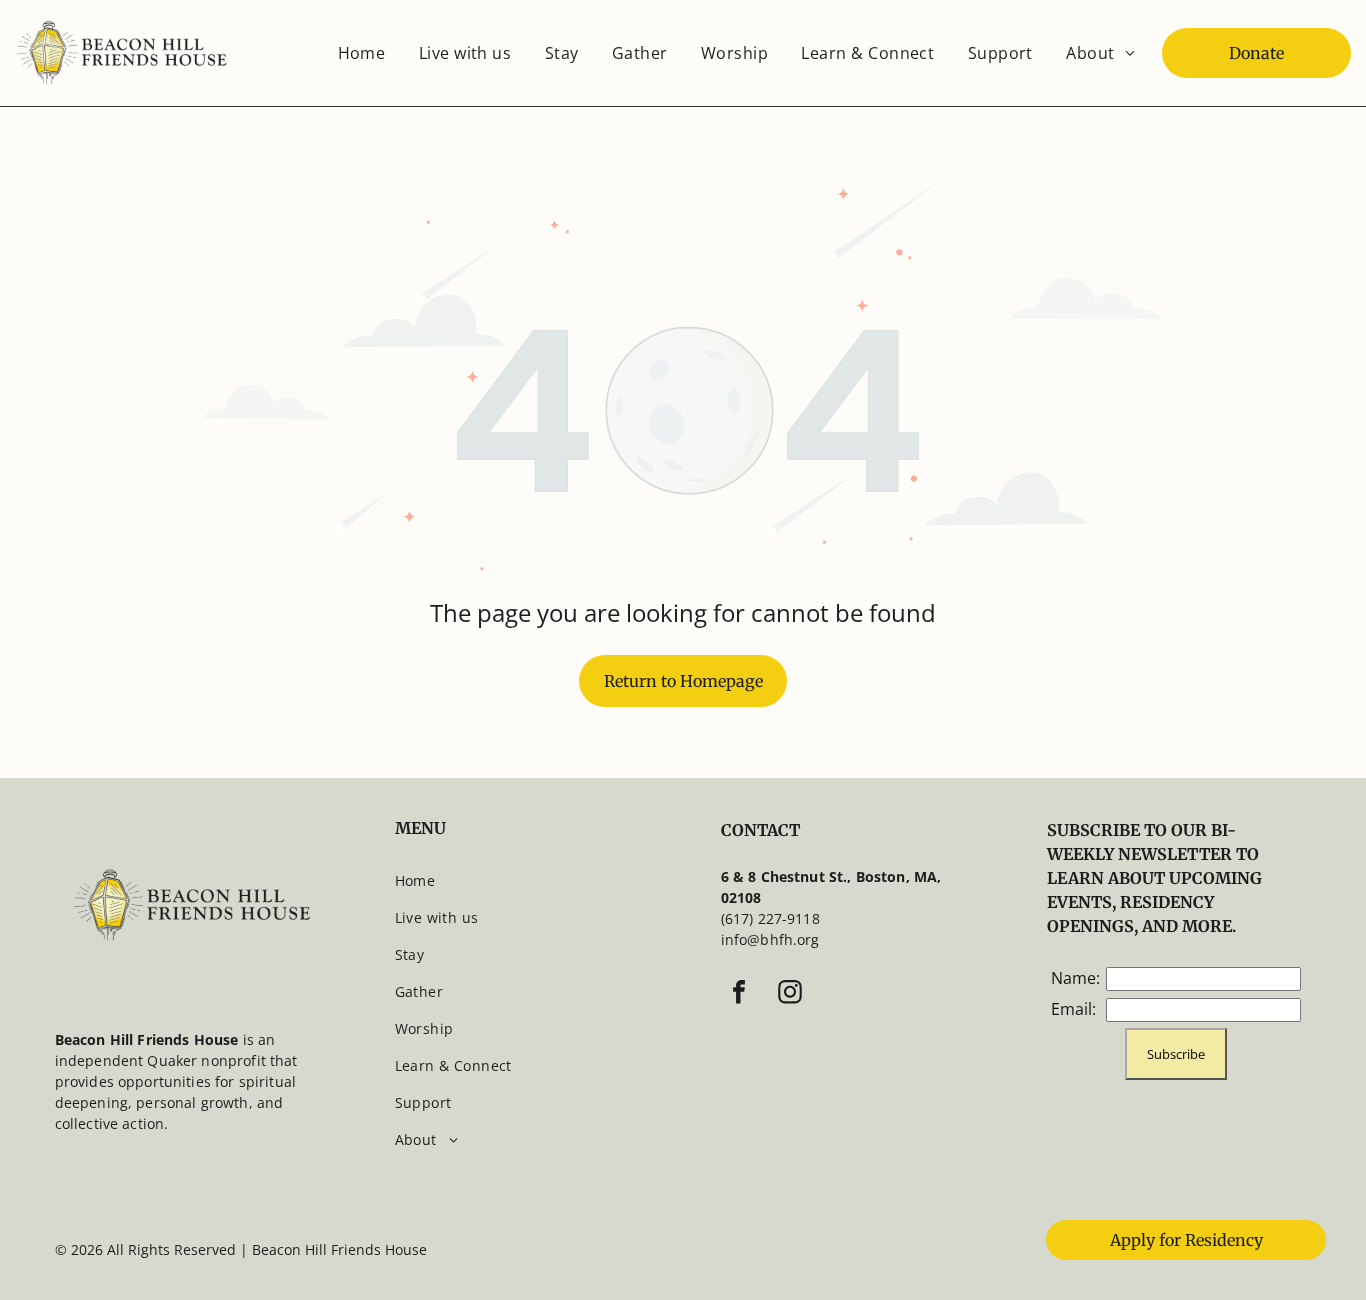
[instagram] (790, 994)
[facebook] (739, 994)
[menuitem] (362, 53)
